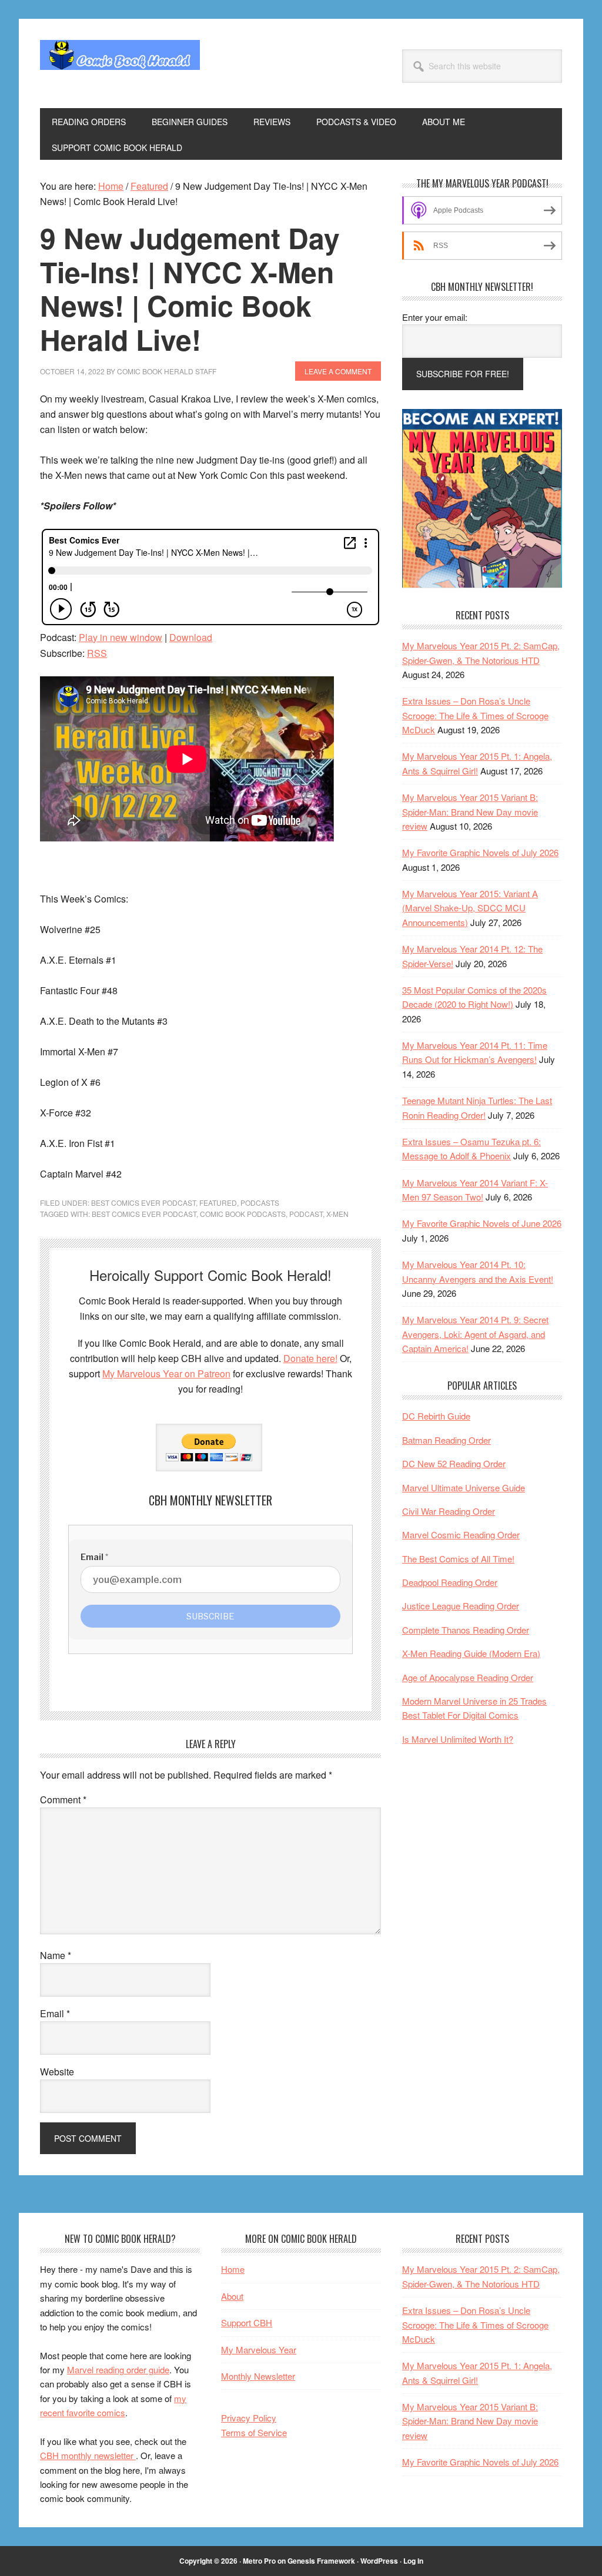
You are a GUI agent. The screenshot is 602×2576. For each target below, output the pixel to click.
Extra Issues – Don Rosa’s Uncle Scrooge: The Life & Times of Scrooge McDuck (475, 715)
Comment (63, 1799)
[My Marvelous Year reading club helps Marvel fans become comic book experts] (482, 584)
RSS (97, 653)
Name (56, 1955)
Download (191, 637)
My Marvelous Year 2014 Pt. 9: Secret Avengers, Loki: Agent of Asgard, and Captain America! (475, 1334)
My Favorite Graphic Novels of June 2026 (482, 1223)
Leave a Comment (338, 371)
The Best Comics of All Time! (458, 1559)
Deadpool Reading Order (450, 1582)
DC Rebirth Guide (436, 1416)
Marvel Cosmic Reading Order (461, 1534)
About (232, 2296)
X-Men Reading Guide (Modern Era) (471, 1653)
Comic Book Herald (120, 63)
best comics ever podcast (144, 1214)
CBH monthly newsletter (88, 2455)
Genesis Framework (321, 2561)
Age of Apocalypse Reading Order (468, 1677)
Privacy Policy (249, 2418)
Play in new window (121, 637)
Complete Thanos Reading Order (466, 1630)
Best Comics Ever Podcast (143, 1203)
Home (233, 2269)
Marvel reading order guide (118, 2369)
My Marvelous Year (259, 2349)
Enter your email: (435, 317)
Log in (413, 2561)
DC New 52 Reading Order (454, 1463)
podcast (306, 1214)
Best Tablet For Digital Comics (460, 1715)
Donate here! (310, 1358)
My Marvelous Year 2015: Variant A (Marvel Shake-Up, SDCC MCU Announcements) (470, 908)
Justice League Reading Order (461, 1606)
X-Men (337, 1214)
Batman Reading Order (447, 1440)
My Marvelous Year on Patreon (166, 1373)
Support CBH (247, 2322)
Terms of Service (254, 2432)
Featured (218, 1203)
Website (57, 2072)
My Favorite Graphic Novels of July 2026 (480, 852)
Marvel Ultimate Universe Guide (464, 1487)
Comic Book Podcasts (243, 1214)
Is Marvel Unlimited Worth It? (458, 1739)
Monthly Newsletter (258, 2376)
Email (55, 2013)
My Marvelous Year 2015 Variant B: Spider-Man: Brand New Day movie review (470, 811)
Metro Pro (259, 2561)
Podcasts (260, 1203)
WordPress (379, 2561)
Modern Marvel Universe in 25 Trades (474, 1701)
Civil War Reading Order (449, 1511)
